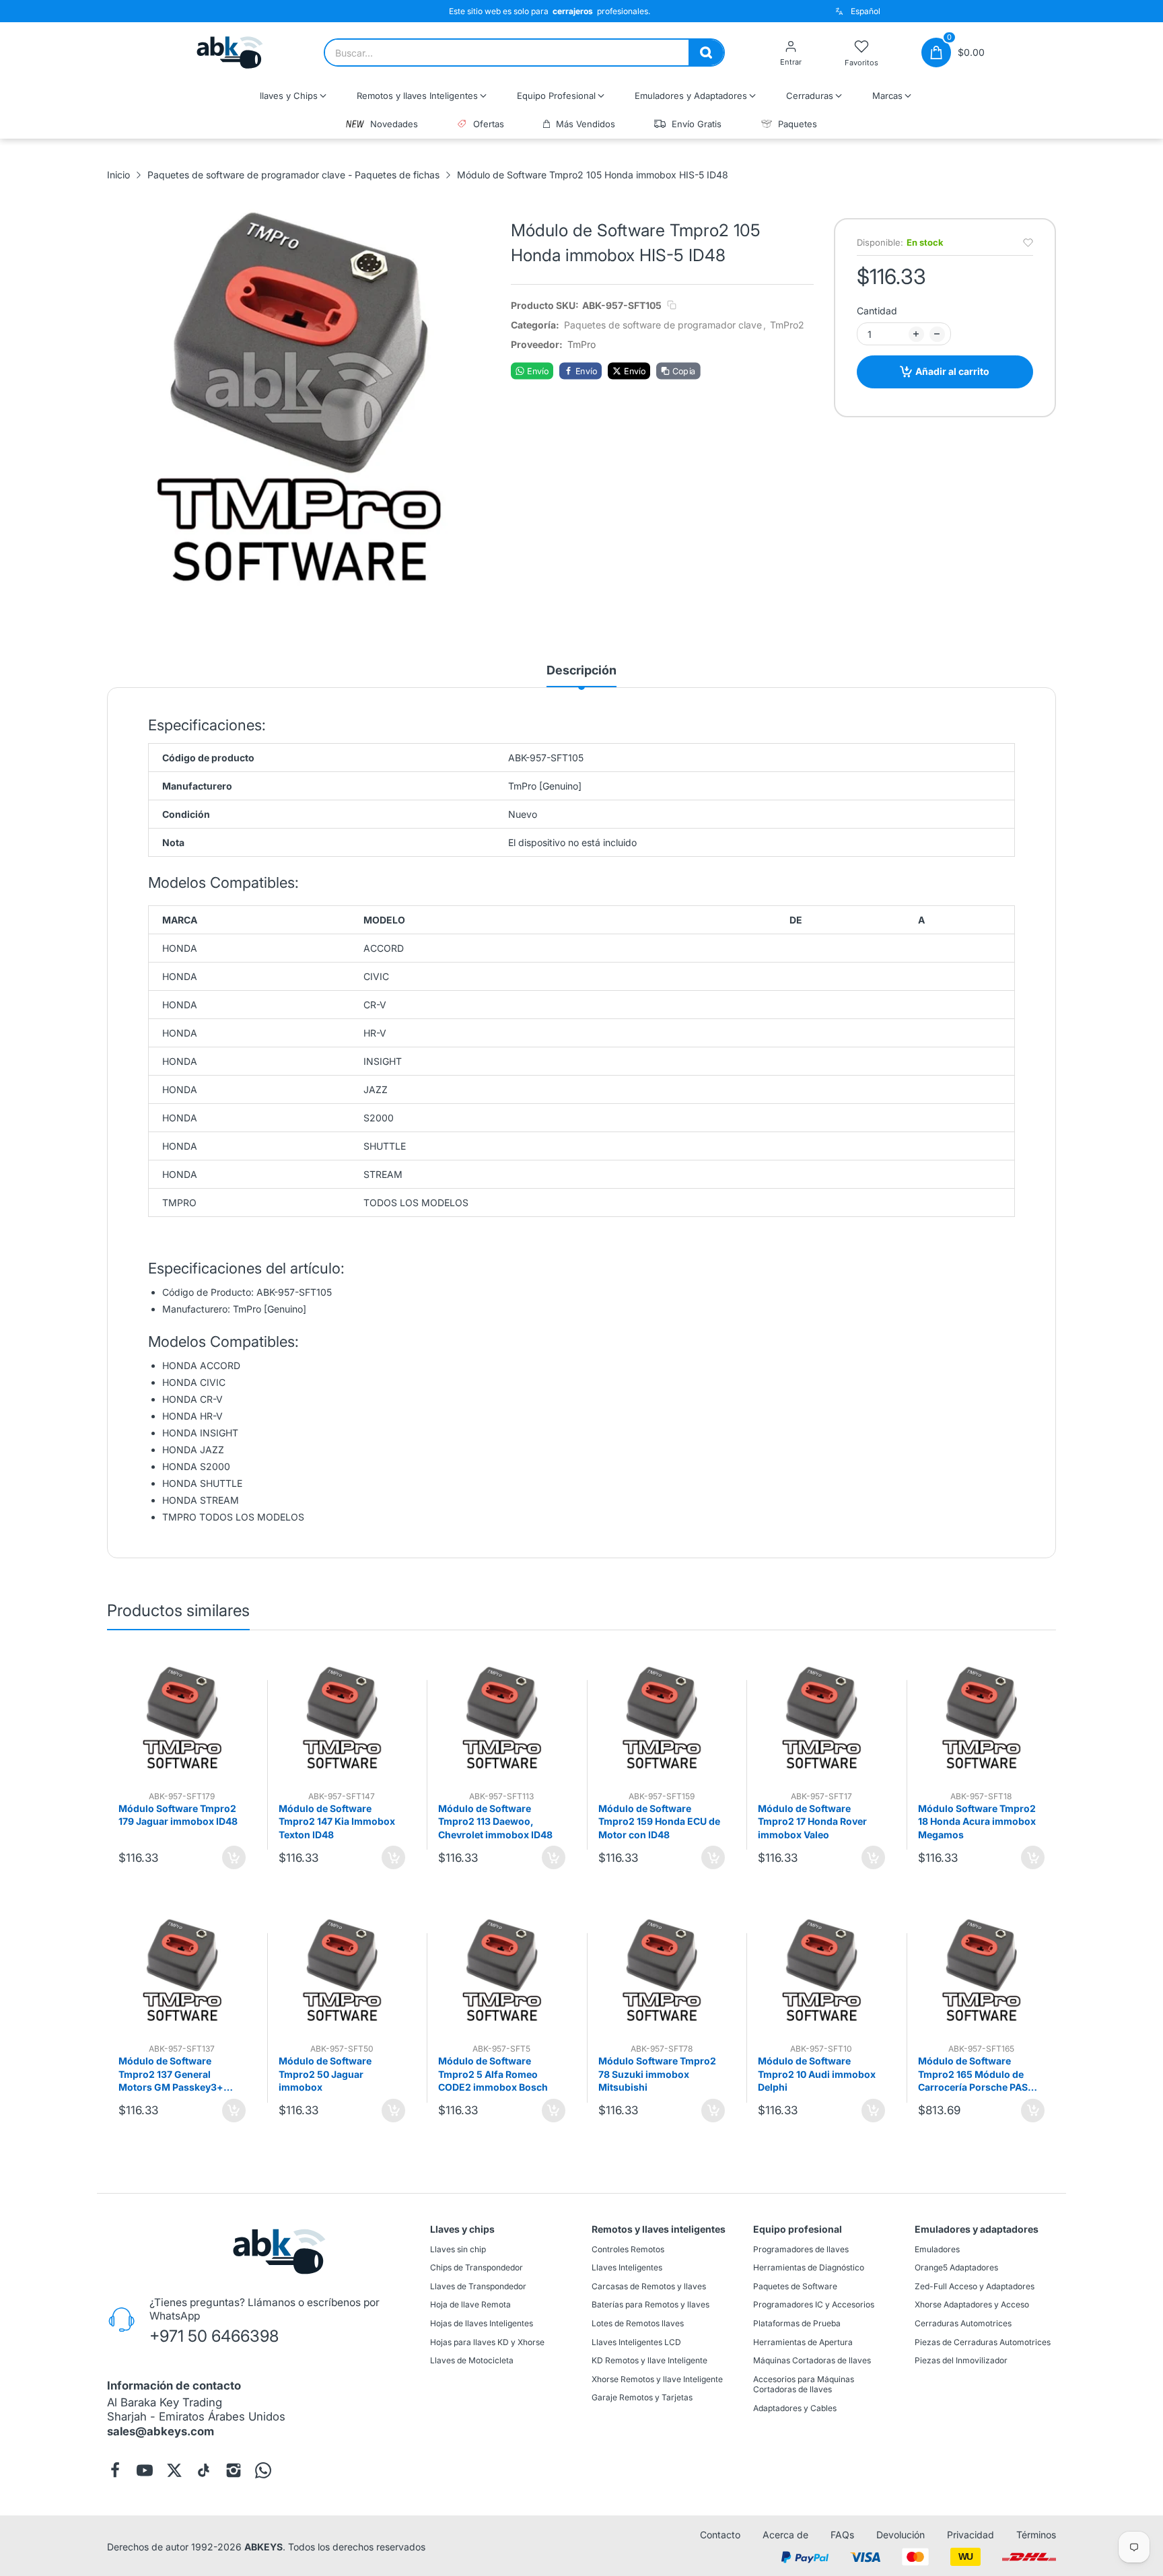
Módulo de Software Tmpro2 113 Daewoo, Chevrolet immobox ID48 (495, 1821)
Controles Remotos (628, 2249)
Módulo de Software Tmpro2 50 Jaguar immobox (325, 2074)
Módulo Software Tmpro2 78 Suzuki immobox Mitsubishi (657, 2074)
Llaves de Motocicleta (472, 2360)
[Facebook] (115, 2470)
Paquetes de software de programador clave (663, 325)
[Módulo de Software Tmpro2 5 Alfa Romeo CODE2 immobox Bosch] (502, 1970)
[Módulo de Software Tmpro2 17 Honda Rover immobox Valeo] (821, 1717)
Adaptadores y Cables (795, 2408)
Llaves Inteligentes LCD (636, 2341)
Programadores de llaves (801, 2249)
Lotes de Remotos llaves (638, 2323)
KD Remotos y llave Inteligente (649, 2360)
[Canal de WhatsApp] (263, 2470)
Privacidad (971, 2535)
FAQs (842, 2535)
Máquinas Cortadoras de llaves (812, 2360)
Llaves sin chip (458, 2249)
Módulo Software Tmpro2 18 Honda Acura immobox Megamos (977, 1821)
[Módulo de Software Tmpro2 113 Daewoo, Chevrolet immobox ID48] (502, 1717)
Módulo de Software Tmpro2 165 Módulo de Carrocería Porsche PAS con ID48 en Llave (973, 2075)
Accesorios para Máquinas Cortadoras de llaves (804, 2384)
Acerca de (785, 2535)
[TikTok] (204, 2470)
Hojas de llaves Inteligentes (482, 2323)
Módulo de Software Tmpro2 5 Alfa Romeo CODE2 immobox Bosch (493, 2074)
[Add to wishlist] (1028, 243)
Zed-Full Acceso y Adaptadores (975, 2286)
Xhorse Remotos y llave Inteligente (657, 2379)
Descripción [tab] (581, 670)
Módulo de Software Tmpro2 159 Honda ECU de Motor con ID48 (659, 1821)
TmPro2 (787, 325)
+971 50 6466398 (214, 2335)
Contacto (720, 2535)
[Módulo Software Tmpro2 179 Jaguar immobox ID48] (182, 1717)
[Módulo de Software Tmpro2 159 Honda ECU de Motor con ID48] (662, 1717)
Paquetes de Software (795, 2286)
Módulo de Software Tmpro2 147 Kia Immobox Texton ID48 (337, 1821)
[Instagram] (234, 2470)
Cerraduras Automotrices (963, 2323)
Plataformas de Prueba (797, 2323)
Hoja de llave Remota (470, 2304)
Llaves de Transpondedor (478, 2286)
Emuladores (937, 2249)
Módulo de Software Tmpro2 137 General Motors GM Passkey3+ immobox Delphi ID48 (171, 2075)
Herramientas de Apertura (803, 2341)
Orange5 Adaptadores (956, 2267)
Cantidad (877, 311)
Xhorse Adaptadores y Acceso (972, 2304)
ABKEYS (263, 2546)
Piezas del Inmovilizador (961, 2360)
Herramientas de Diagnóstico (809, 2267)
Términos (1036, 2535)
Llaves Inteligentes (627, 2267)
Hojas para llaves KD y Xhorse (487, 2341)
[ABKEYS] (230, 53)
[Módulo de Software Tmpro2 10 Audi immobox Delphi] (821, 1970)
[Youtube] (145, 2470)
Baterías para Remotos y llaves (650, 2304)
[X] (174, 2470)
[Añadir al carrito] (234, 1857)
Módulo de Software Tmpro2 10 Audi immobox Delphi (817, 2074)
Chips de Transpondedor (477, 2267)
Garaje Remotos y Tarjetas (642, 2397)
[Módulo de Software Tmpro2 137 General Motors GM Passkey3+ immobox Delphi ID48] (182, 1970)
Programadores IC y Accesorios (814, 2304)
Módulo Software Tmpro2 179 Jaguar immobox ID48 (178, 1815)
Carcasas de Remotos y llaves (649, 2286)
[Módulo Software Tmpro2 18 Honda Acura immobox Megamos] (982, 1717)
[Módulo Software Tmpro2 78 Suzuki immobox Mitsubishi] (662, 1970)
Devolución (901, 2535)
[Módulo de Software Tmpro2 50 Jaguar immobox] (342, 1970)
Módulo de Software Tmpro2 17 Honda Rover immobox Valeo (812, 1821)
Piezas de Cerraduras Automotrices (983, 2341)
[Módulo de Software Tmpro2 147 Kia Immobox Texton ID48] (342, 1717)
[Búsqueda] (706, 53)
